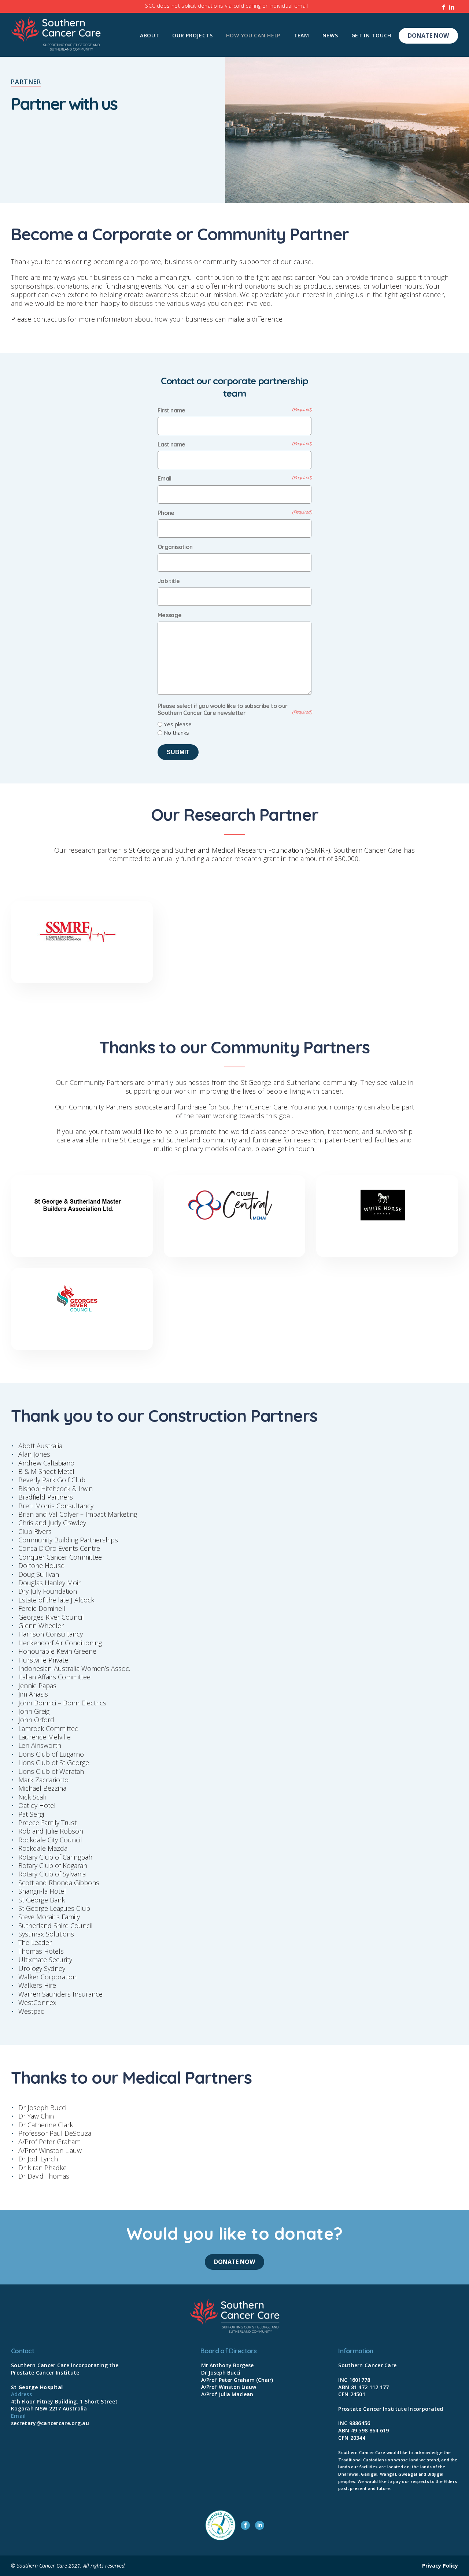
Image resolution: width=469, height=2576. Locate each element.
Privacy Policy (440, 2566)
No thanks (176, 733)
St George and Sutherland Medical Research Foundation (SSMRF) (230, 850)
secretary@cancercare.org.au (50, 2423)
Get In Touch (371, 35)
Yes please (178, 724)
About (150, 35)
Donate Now (428, 36)
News (330, 35)
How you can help (253, 35)
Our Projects (192, 35)
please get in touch (285, 1149)
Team (301, 35)
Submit (178, 752)
